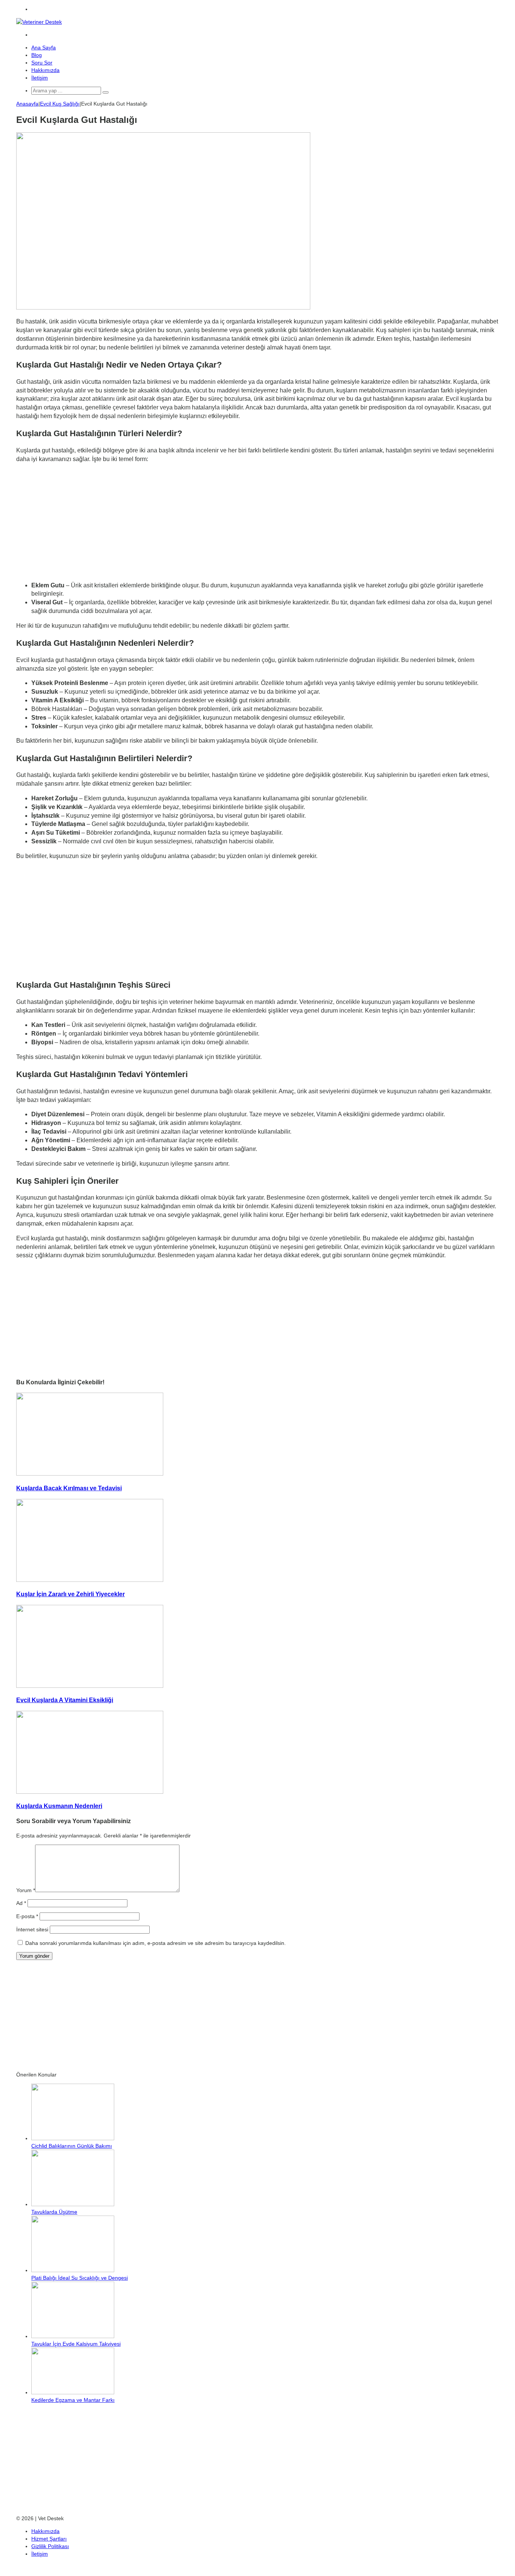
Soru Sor (42, 63)
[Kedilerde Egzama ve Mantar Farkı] (73, 2392)
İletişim (40, 78)
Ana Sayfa (44, 48)
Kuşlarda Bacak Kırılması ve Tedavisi (69, 1488)
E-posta (27, 1916)
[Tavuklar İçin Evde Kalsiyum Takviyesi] (73, 2336)
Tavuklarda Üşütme (54, 2212)
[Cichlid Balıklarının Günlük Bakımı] (73, 2138)
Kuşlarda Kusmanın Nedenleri (59, 1806)
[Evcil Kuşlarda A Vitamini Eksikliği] (90, 1686)
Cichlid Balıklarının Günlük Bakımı (72, 2146)
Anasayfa (27, 104)
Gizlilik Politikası (50, 2546)
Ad (21, 1903)
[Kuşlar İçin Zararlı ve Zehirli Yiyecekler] (90, 1580)
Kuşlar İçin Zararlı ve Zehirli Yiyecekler (71, 1594)
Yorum (26, 1890)
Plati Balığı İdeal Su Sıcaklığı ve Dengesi (80, 2278)
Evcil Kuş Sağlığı (60, 104)
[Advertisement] (257, 523)
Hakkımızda (45, 70)
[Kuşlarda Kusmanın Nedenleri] (90, 1792)
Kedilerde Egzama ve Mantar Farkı (73, 2400)
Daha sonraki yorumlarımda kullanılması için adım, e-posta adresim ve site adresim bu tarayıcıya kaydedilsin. (156, 1943)
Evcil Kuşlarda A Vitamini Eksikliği (65, 1700)
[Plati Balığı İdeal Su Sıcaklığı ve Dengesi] (73, 2270)
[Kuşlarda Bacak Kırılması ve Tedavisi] (90, 1474)
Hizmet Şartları (49, 2539)
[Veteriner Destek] (39, 22)
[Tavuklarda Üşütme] (73, 2204)
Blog (37, 55)
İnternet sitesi (32, 1929)
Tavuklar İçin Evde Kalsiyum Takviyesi (76, 2344)
